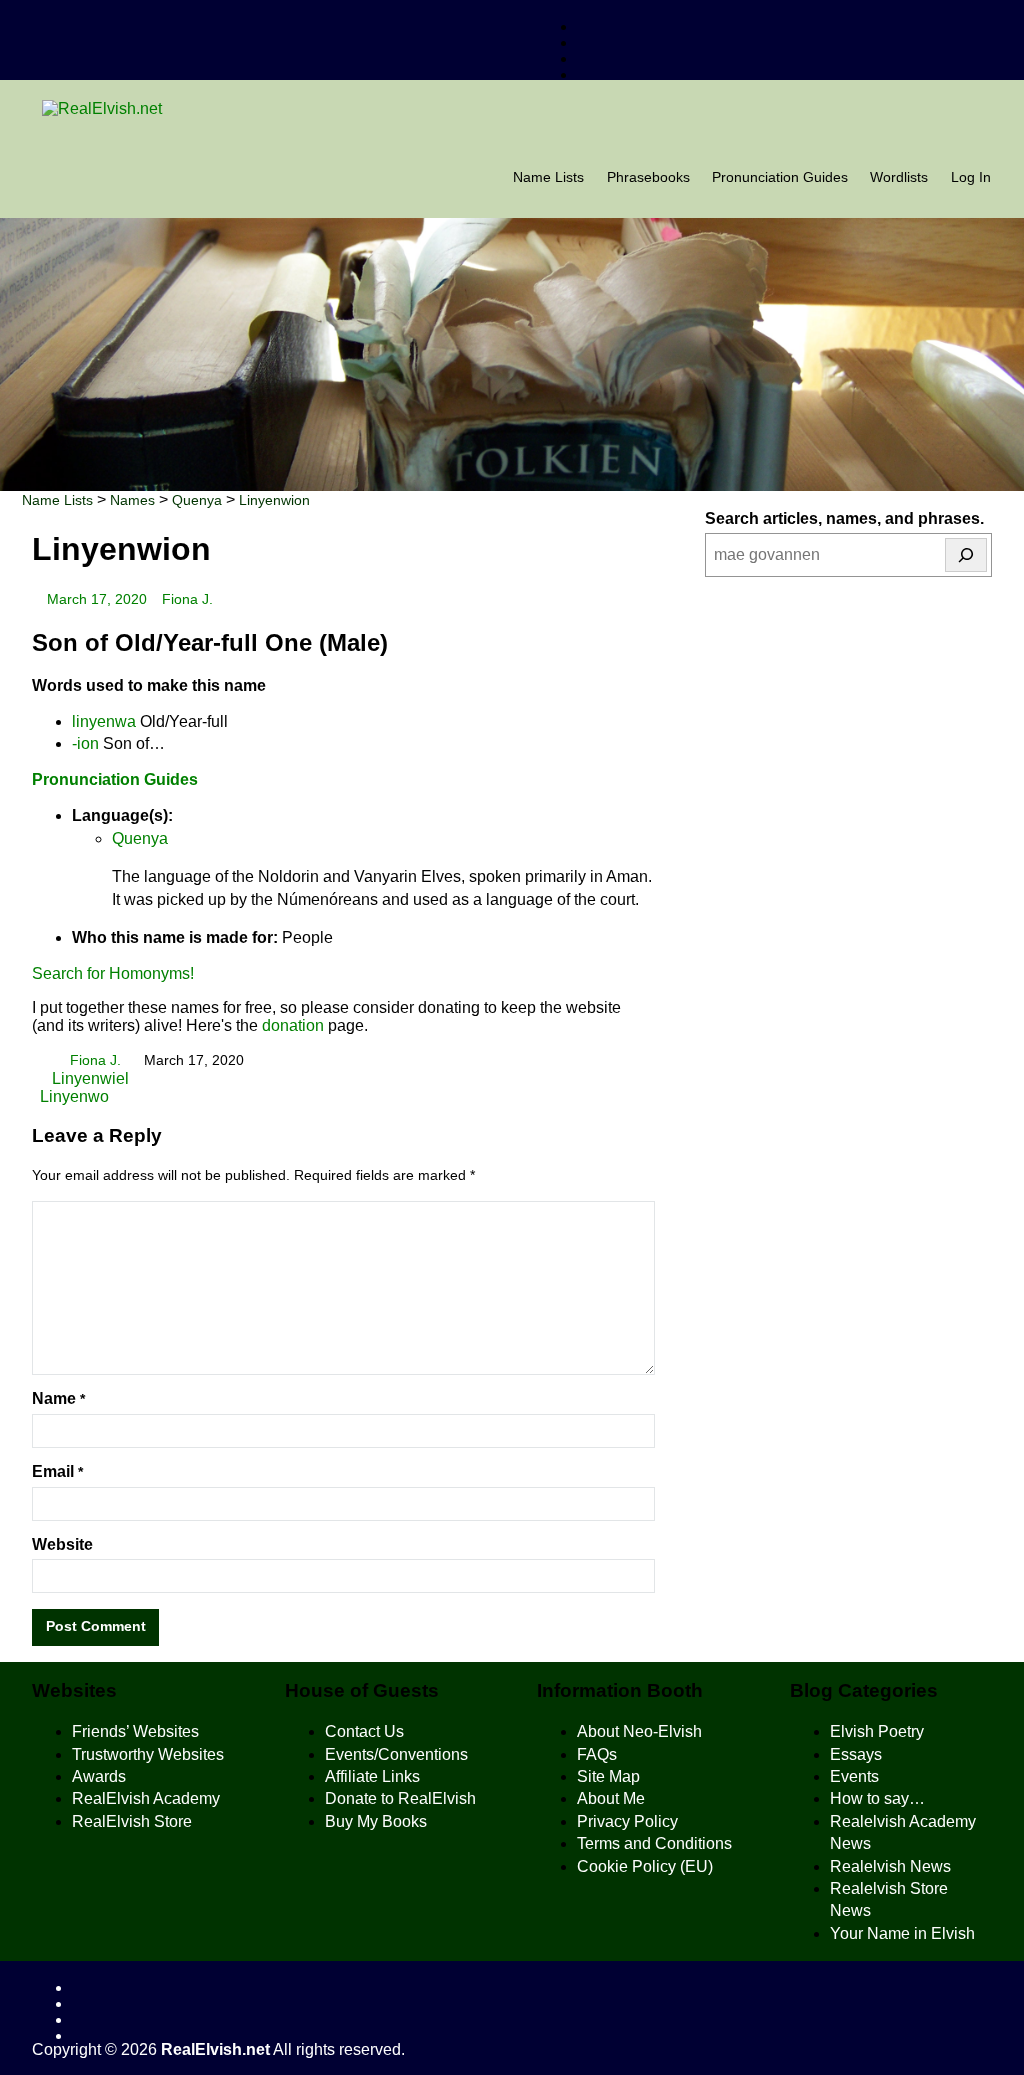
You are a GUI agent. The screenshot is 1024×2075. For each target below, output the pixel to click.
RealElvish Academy (146, 1798)
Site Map (608, 1776)
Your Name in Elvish (902, 1933)
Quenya (140, 838)
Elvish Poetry (877, 1731)
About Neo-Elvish (639, 1731)
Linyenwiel (88, 1078)
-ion (85, 743)
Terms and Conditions (654, 1843)
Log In (971, 177)
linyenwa (104, 721)
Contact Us (364, 1731)
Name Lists (548, 177)
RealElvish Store (132, 1821)
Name (58, 1398)
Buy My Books (376, 1821)
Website (62, 1544)
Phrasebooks (648, 177)
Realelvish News (890, 1866)
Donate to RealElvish (400, 1798)
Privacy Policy (627, 1821)
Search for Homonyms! (113, 973)
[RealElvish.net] (512, 109)
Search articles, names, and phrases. (844, 518)
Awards (99, 1776)
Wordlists (899, 177)
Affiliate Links (372, 1776)
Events (854, 1776)
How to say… (877, 1798)
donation (293, 1025)
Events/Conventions (396, 1754)
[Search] (966, 555)
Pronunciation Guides (780, 177)
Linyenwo (74, 1096)
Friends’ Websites (135, 1731)
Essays (856, 1754)
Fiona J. (187, 599)
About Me (611, 1798)
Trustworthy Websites (148, 1754)
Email (57, 1471)
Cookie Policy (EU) (645, 1866)
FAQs (597, 1754)
